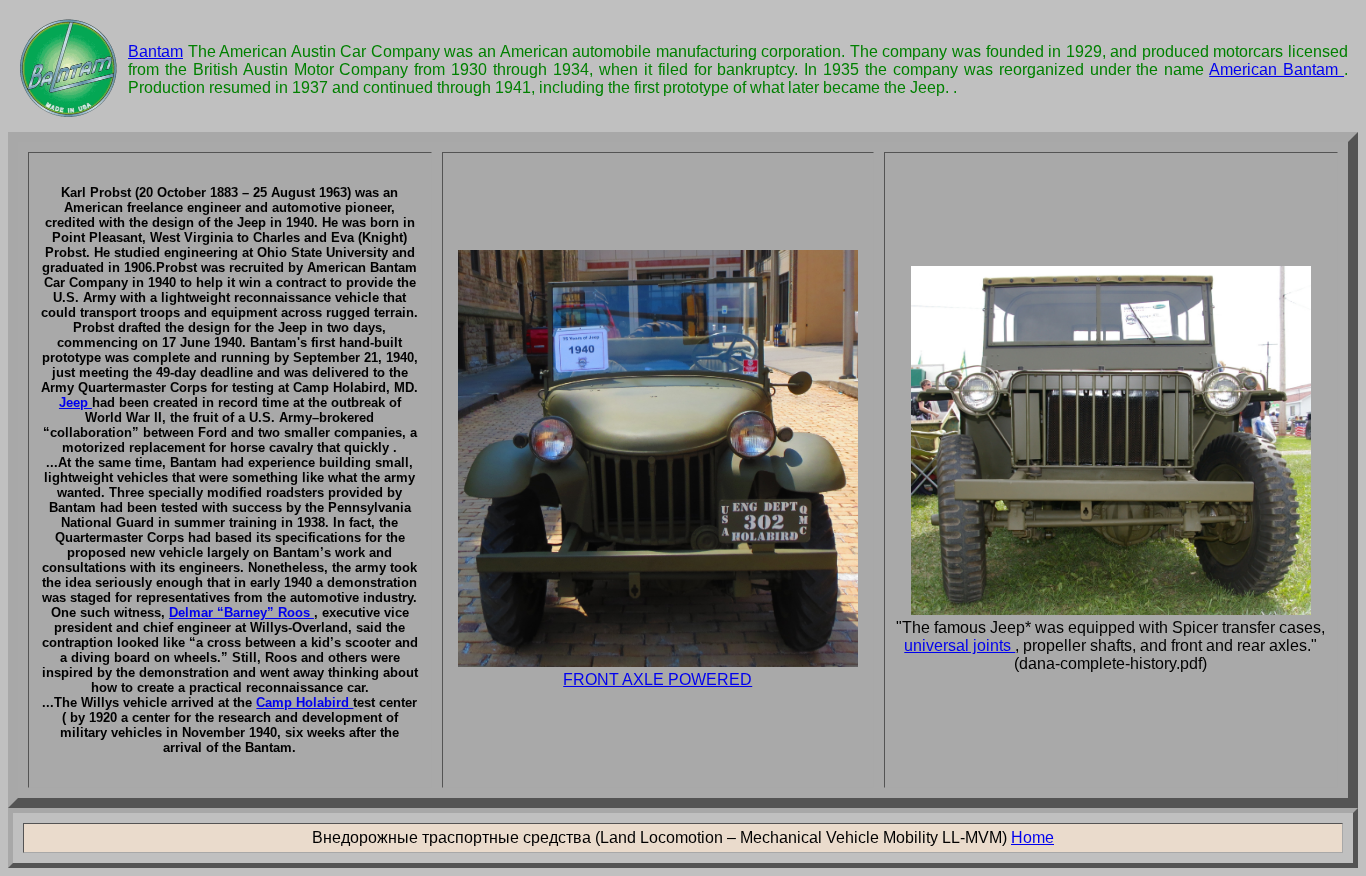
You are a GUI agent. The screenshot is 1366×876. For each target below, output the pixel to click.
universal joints (959, 645)
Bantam (155, 51)
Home (1032, 837)
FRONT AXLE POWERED (657, 679)
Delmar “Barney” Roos (241, 612)
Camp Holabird (304, 702)
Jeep (75, 402)
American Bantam (1276, 69)
